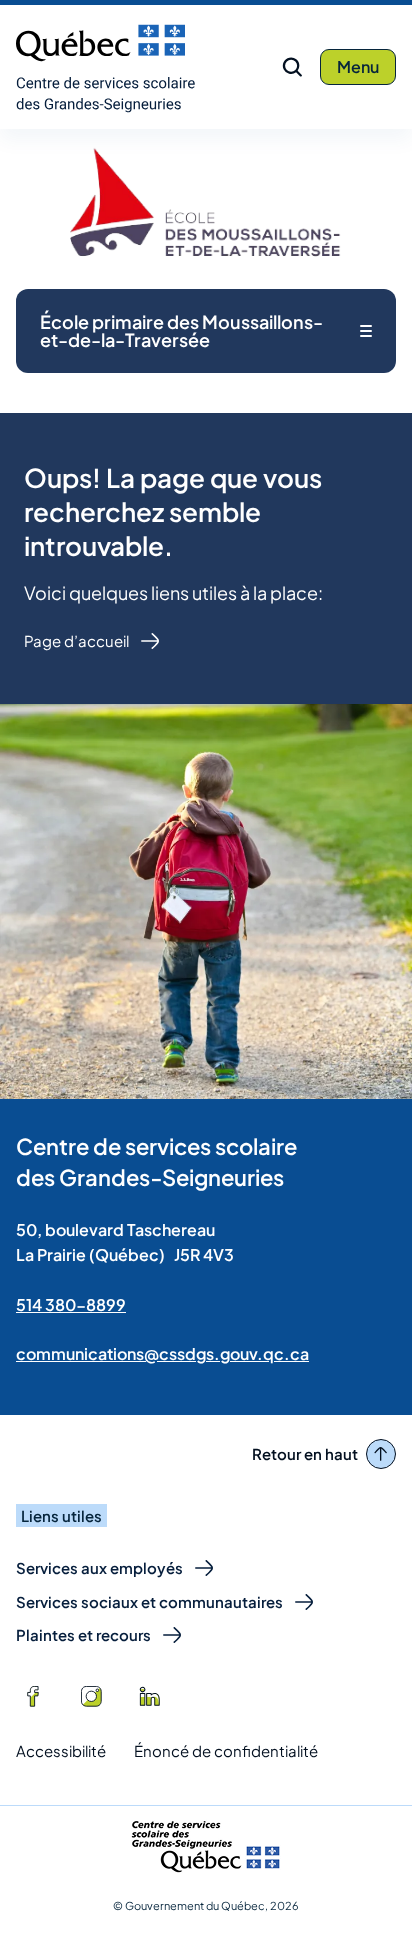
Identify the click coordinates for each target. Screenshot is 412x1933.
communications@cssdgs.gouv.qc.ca (162, 1353)
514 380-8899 (71, 1304)
